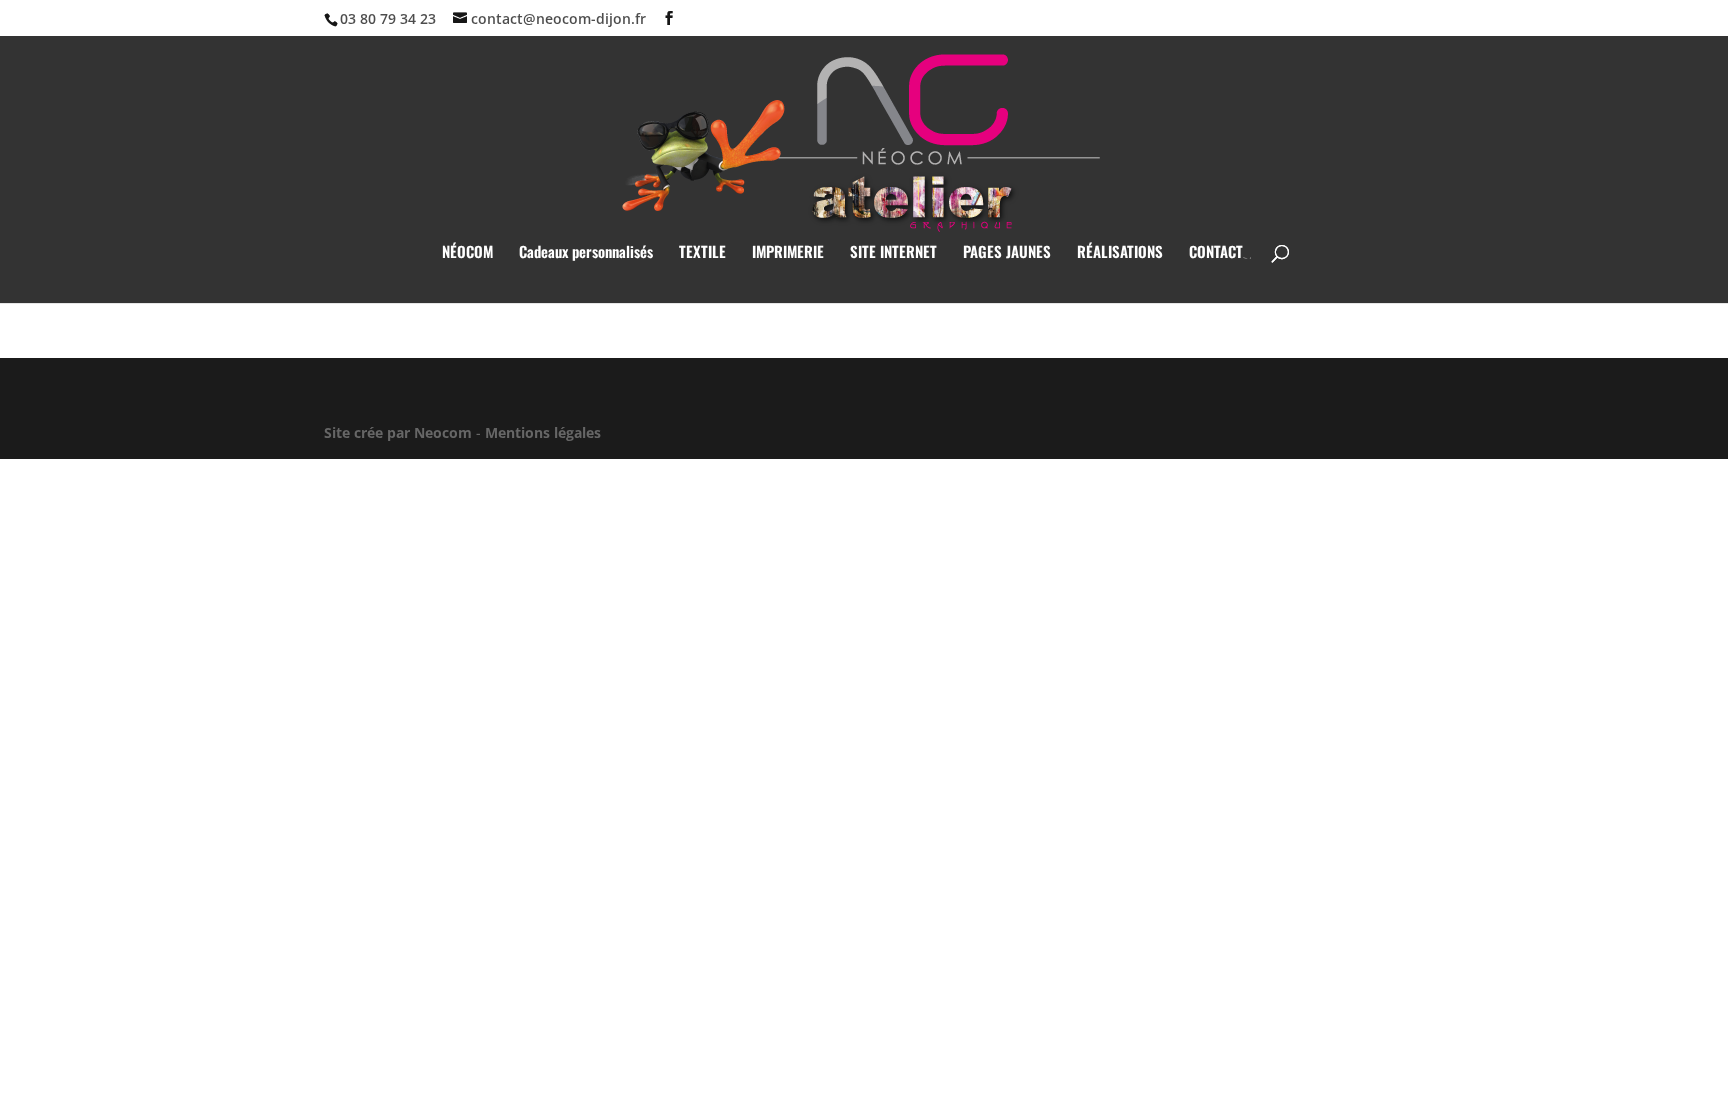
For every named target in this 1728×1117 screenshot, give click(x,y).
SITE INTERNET (893, 253)
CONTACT (1216, 253)
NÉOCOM (467, 253)
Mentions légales (543, 432)
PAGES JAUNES (1007, 253)
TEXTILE (702, 253)
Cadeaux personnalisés (586, 253)
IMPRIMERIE (788, 253)
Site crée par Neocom (398, 432)
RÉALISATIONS (1120, 253)
